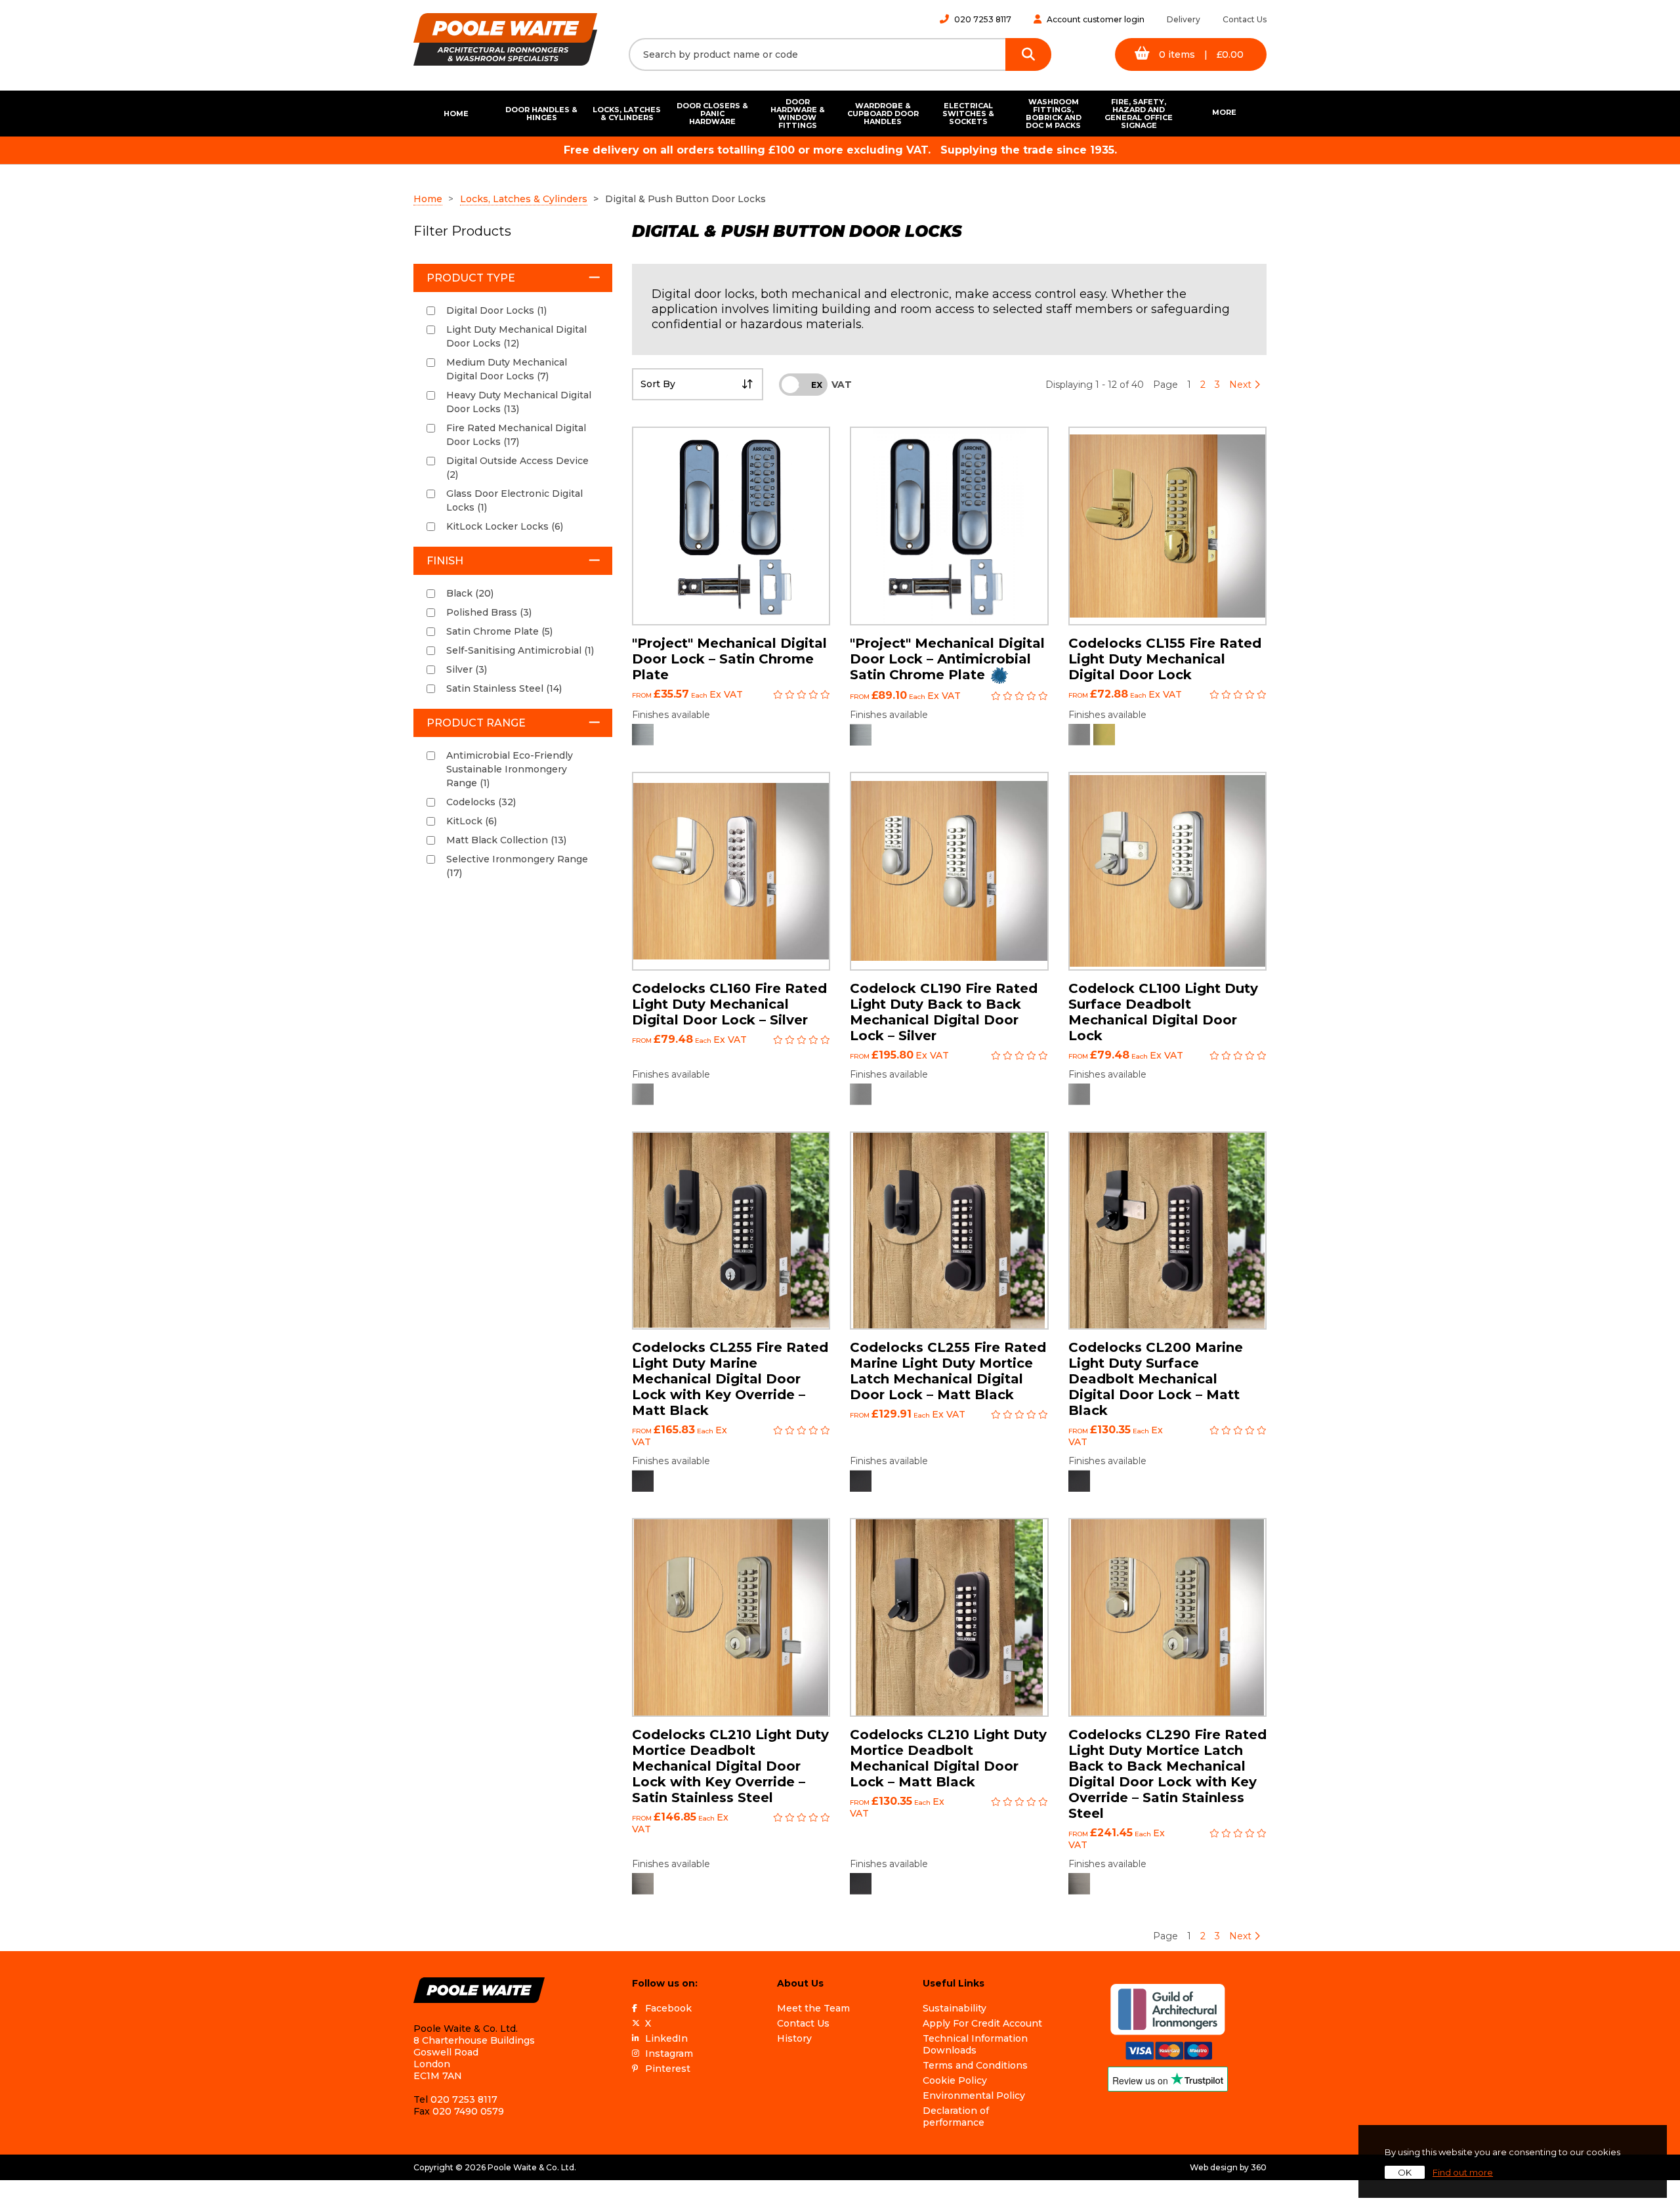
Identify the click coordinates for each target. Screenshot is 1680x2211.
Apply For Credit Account (982, 2023)
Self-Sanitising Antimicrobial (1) (520, 650)
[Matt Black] (643, 1481)
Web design (1214, 2167)
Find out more (1463, 2172)
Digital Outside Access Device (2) (517, 468)
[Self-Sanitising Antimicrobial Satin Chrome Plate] (861, 735)
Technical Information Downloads (975, 2044)
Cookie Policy (955, 2080)
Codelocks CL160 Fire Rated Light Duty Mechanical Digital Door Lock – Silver (729, 1004)
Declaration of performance (956, 2116)
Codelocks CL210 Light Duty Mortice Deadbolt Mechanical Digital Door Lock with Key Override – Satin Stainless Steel (730, 1766)
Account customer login (1096, 19)
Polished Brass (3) (489, 612)
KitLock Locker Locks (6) (505, 526)
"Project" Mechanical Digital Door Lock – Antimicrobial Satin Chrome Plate (947, 659)
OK (1405, 2172)
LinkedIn (666, 2038)
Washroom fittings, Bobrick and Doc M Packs (1054, 114)
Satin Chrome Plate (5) (499, 631)
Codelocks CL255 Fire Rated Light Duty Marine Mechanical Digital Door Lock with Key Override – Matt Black (730, 1379)
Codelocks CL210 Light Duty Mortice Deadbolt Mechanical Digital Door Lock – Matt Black (948, 1758)
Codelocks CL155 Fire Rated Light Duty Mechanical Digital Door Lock (1165, 659)
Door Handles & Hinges (541, 114)
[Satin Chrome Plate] (643, 735)
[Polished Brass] (1104, 735)
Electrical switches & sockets (968, 114)
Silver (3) (467, 669)
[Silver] (1079, 735)
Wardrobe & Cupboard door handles (883, 114)
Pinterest (668, 2069)
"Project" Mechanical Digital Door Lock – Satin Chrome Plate (729, 659)
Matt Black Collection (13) (506, 840)
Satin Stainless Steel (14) (504, 688)
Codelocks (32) (481, 802)
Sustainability (955, 2008)
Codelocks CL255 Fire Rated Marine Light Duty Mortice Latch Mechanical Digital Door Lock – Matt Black (948, 1371)
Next (1242, 385)
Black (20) (470, 593)
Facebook (668, 2008)
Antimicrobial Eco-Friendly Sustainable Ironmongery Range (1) (510, 769)
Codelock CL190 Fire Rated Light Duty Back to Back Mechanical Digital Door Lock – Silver (944, 1012)
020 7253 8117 (983, 19)
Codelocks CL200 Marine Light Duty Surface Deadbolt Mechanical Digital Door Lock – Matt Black (1156, 1379)
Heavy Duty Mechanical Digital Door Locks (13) (519, 402)
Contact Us (1245, 19)
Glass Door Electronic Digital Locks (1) (514, 500)
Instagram (669, 2053)
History (794, 2038)
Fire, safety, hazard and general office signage (1139, 114)
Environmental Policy (974, 2095)
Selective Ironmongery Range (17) (517, 866)
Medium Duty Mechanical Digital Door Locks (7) (507, 369)
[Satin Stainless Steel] (643, 1884)
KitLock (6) (472, 821)
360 (1259, 2167)
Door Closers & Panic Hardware (712, 114)
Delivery (1184, 19)
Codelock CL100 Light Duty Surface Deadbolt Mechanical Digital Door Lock (1163, 1012)
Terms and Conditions (975, 2065)
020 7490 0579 (468, 2111)
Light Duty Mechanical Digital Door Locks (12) (516, 336)
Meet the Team (813, 2008)
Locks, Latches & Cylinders (627, 114)
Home (456, 114)
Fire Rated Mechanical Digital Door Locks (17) (516, 435)
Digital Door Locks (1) (496, 310)
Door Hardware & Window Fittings (798, 114)
